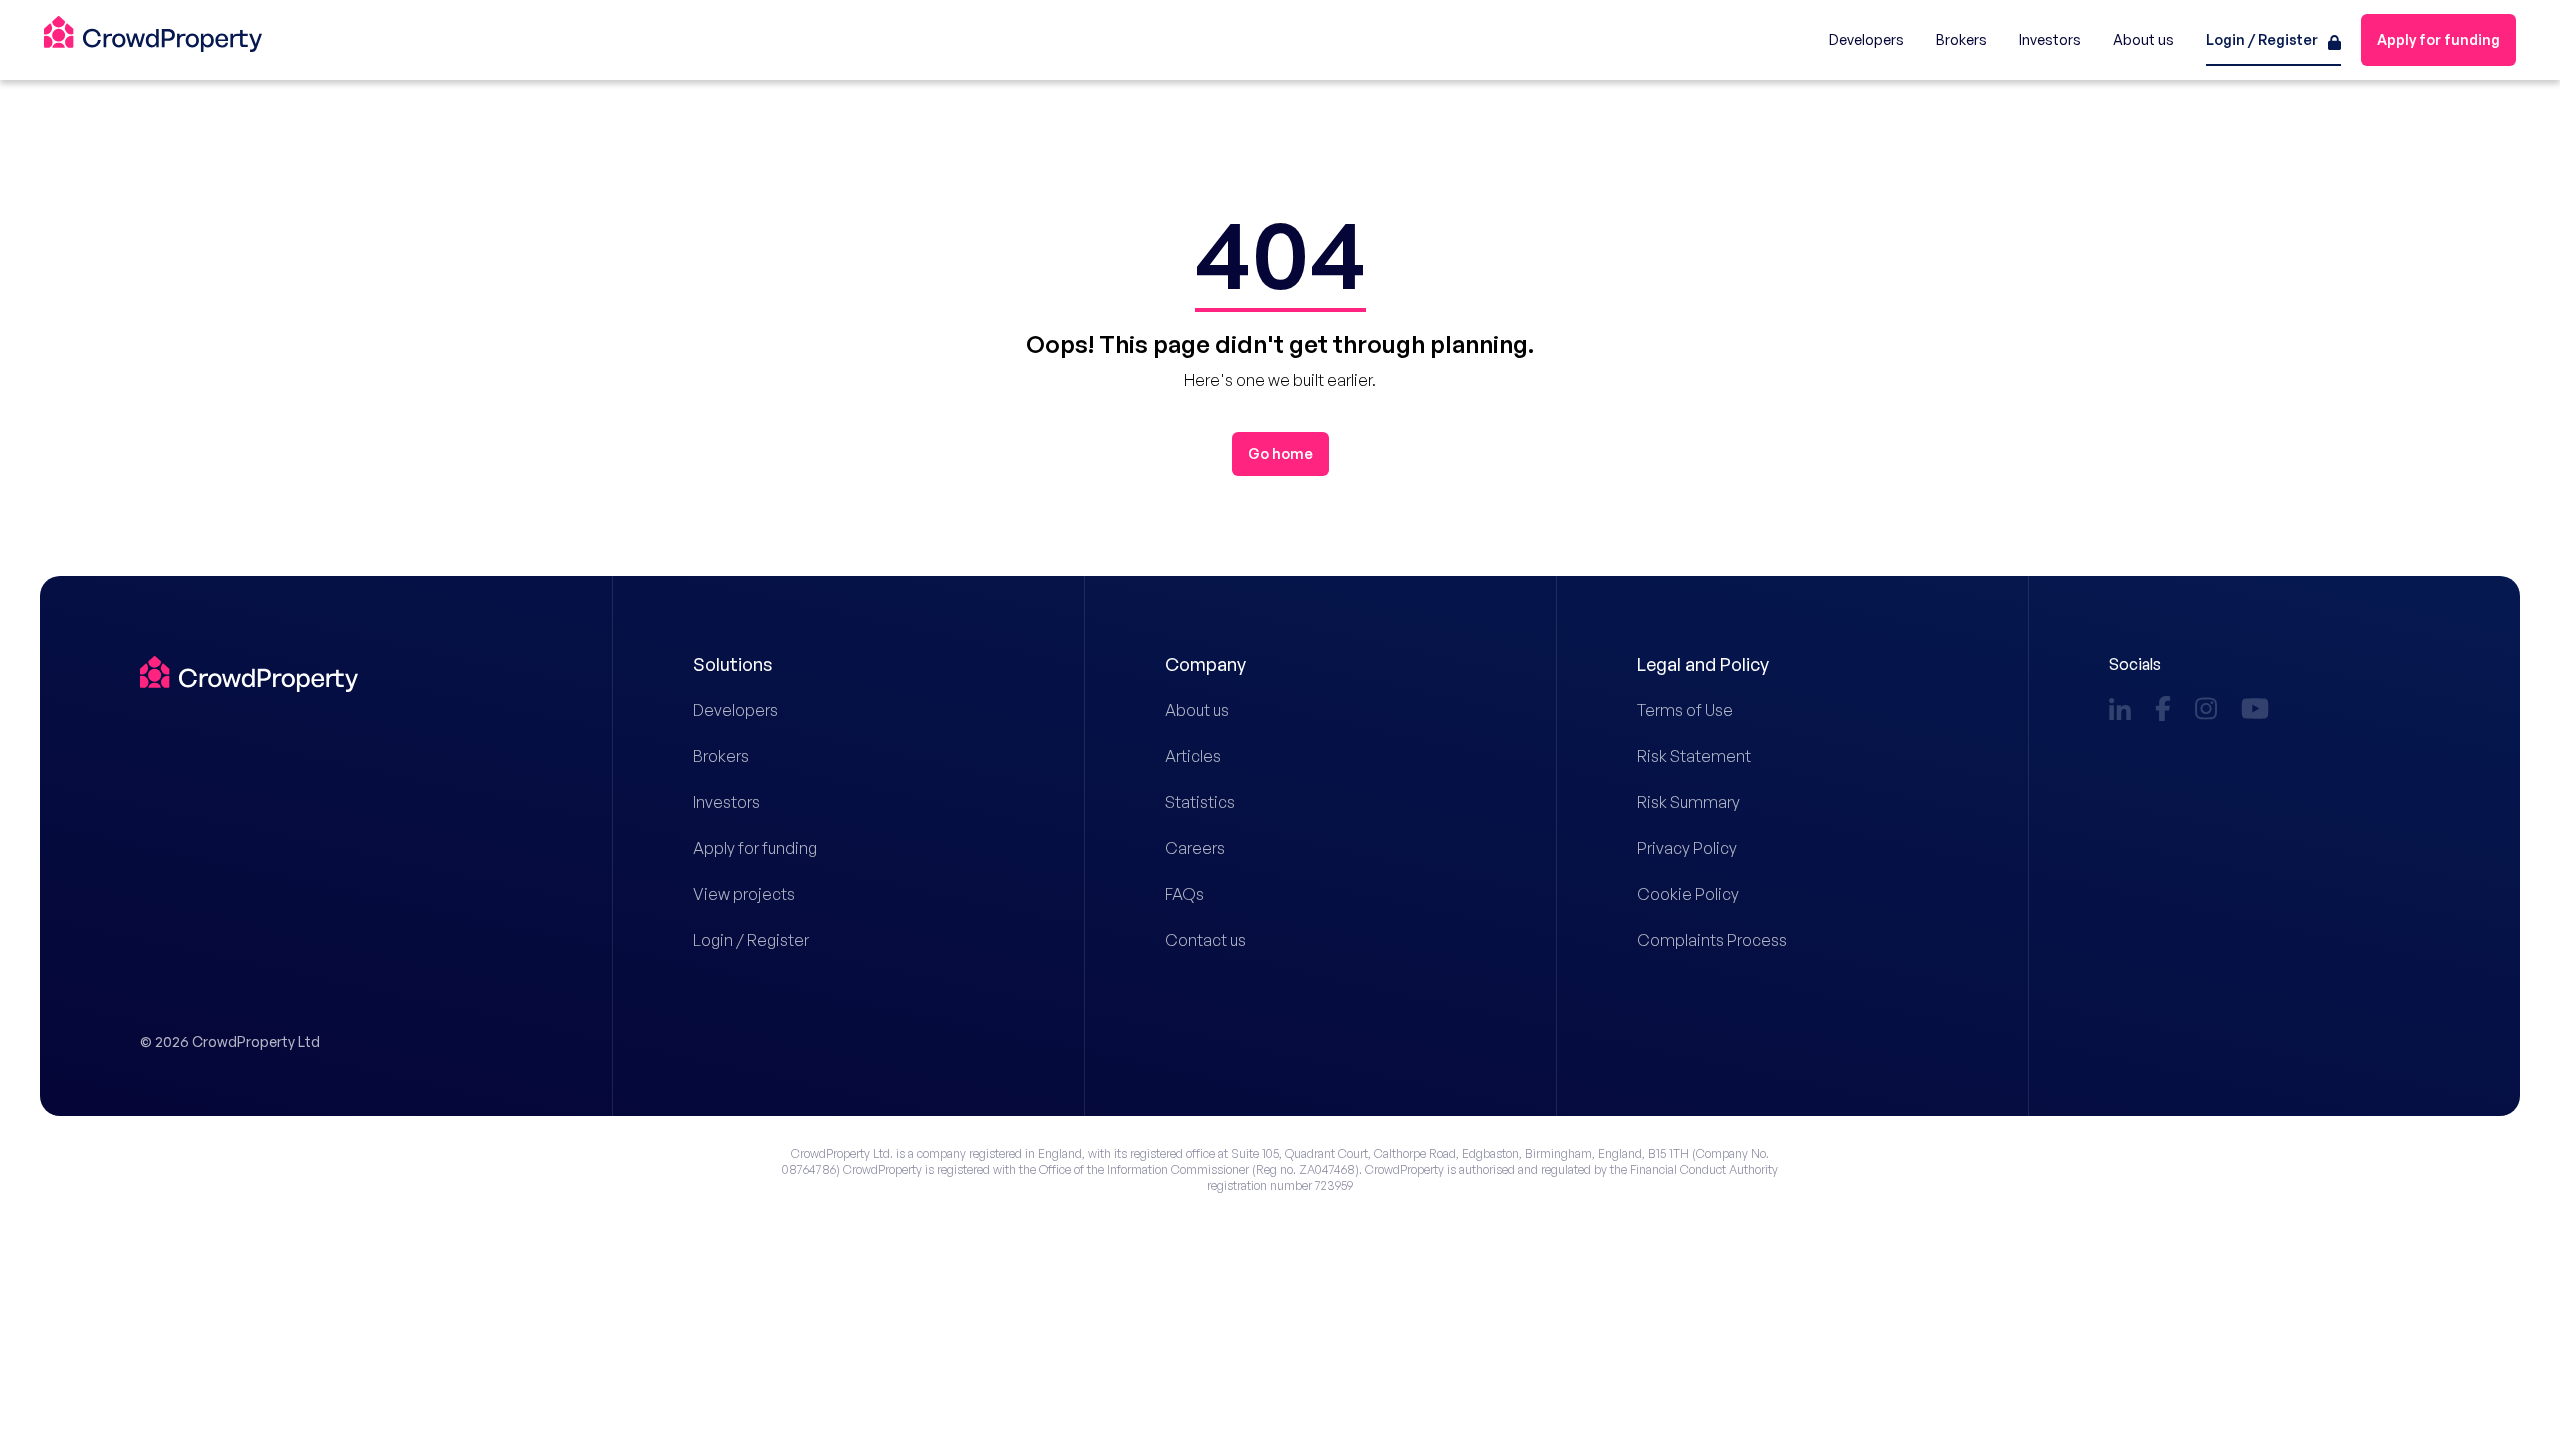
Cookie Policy (1688, 894)
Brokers (721, 756)
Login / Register (751, 940)
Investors (726, 802)
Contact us (1205, 940)
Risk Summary (1688, 802)
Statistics (1200, 802)
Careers (1195, 848)
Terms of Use (1685, 710)
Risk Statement (1694, 756)
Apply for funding (755, 848)
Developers (735, 710)
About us (1197, 710)
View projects (744, 894)
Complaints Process (1712, 940)
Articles (1193, 756)
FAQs (1184, 894)
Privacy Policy (1687, 848)
